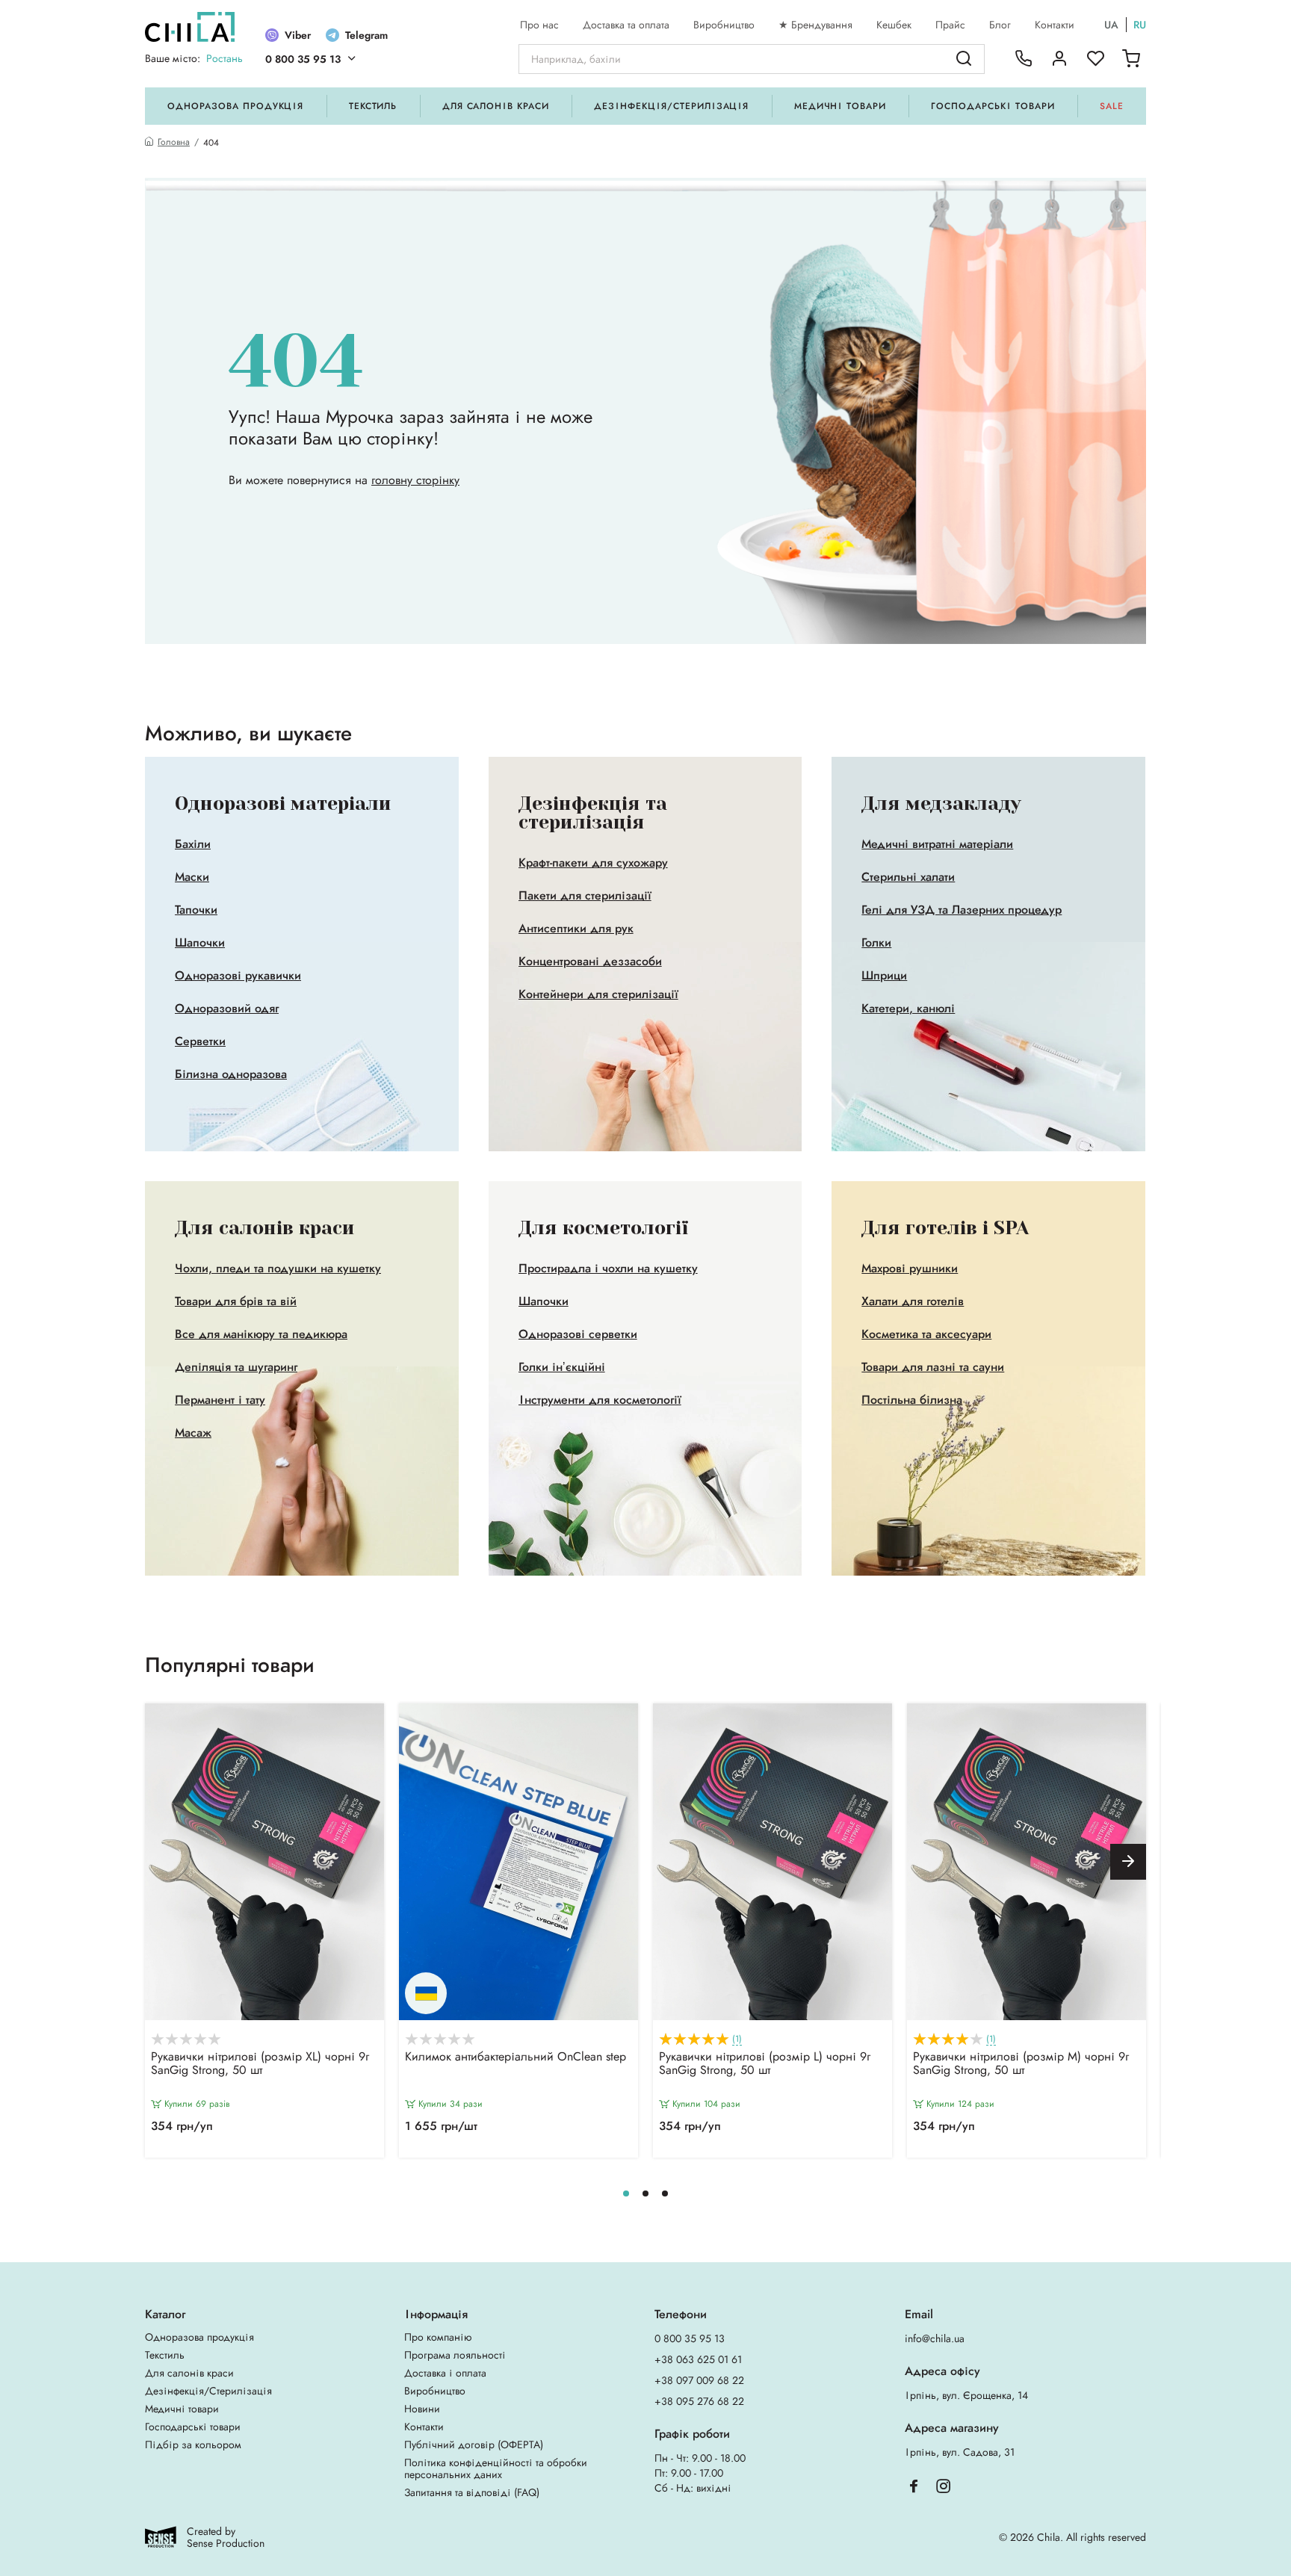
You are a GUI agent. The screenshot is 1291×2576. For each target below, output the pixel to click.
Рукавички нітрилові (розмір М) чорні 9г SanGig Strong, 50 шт (1021, 2064)
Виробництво (724, 25)
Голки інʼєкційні (562, 1367)
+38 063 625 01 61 (698, 2359)
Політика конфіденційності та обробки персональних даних (496, 2468)
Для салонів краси (496, 106)
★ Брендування (815, 25)
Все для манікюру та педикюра (261, 1334)
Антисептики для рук (576, 929)
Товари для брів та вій (236, 1301)
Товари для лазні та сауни (933, 1367)
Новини (422, 2409)
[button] (1128, 1862)
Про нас (539, 25)
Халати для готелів (913, 1301)
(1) (737, 2039)
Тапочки (196, 910)
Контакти (1055, 25)
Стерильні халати (908, 877)
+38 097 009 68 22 (699, 2380)
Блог (1000, 25)
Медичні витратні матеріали (937, 844)
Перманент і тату (220, 1400)
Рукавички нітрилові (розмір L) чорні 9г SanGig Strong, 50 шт (765, 2064)
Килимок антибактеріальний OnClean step (516, 2058)
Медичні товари (840, 106)
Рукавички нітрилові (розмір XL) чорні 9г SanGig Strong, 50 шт (260, 2064)
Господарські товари (993, 106)
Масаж (193, 1433)
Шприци (884, 976)
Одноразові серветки (578, 1334)
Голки (876, 943)
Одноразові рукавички (238, 976)
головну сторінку (415, 480)
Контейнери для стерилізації (598, 994)
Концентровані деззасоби (590, 962)
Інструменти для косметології (600, 1400)
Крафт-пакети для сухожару (593, 863)
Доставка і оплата (445, 2373)
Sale (1112, 106)
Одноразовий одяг (227, 1009)
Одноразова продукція (235, 106)
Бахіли (193, 844)
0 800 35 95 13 (303, 59)
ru (1140, 25)
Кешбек (894, 25)
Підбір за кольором (193, 2445)
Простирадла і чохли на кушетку (608, 1269)
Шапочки (200, 943)
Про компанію (438, 2337)
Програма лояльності (455, 2355)
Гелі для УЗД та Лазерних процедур (962, 910)
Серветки (200, 1041)
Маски (192, 877)
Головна (174, 142)
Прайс (950, 25)
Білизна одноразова (231, 1074)
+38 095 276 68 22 (699, 2401)
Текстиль (373, 106)
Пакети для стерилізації (585, 896)
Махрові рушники (910, 1269)
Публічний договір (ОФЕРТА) (474, 2445)
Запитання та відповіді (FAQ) (472, 2492)
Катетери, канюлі (908, 1009)
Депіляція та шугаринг (236, 1367)
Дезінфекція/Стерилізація (671, 106)
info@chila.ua (935, 2338)
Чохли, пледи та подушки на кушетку (278, 1269)
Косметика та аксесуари (926, 1334)
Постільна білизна (912, 1400)
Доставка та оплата (626, 25)
